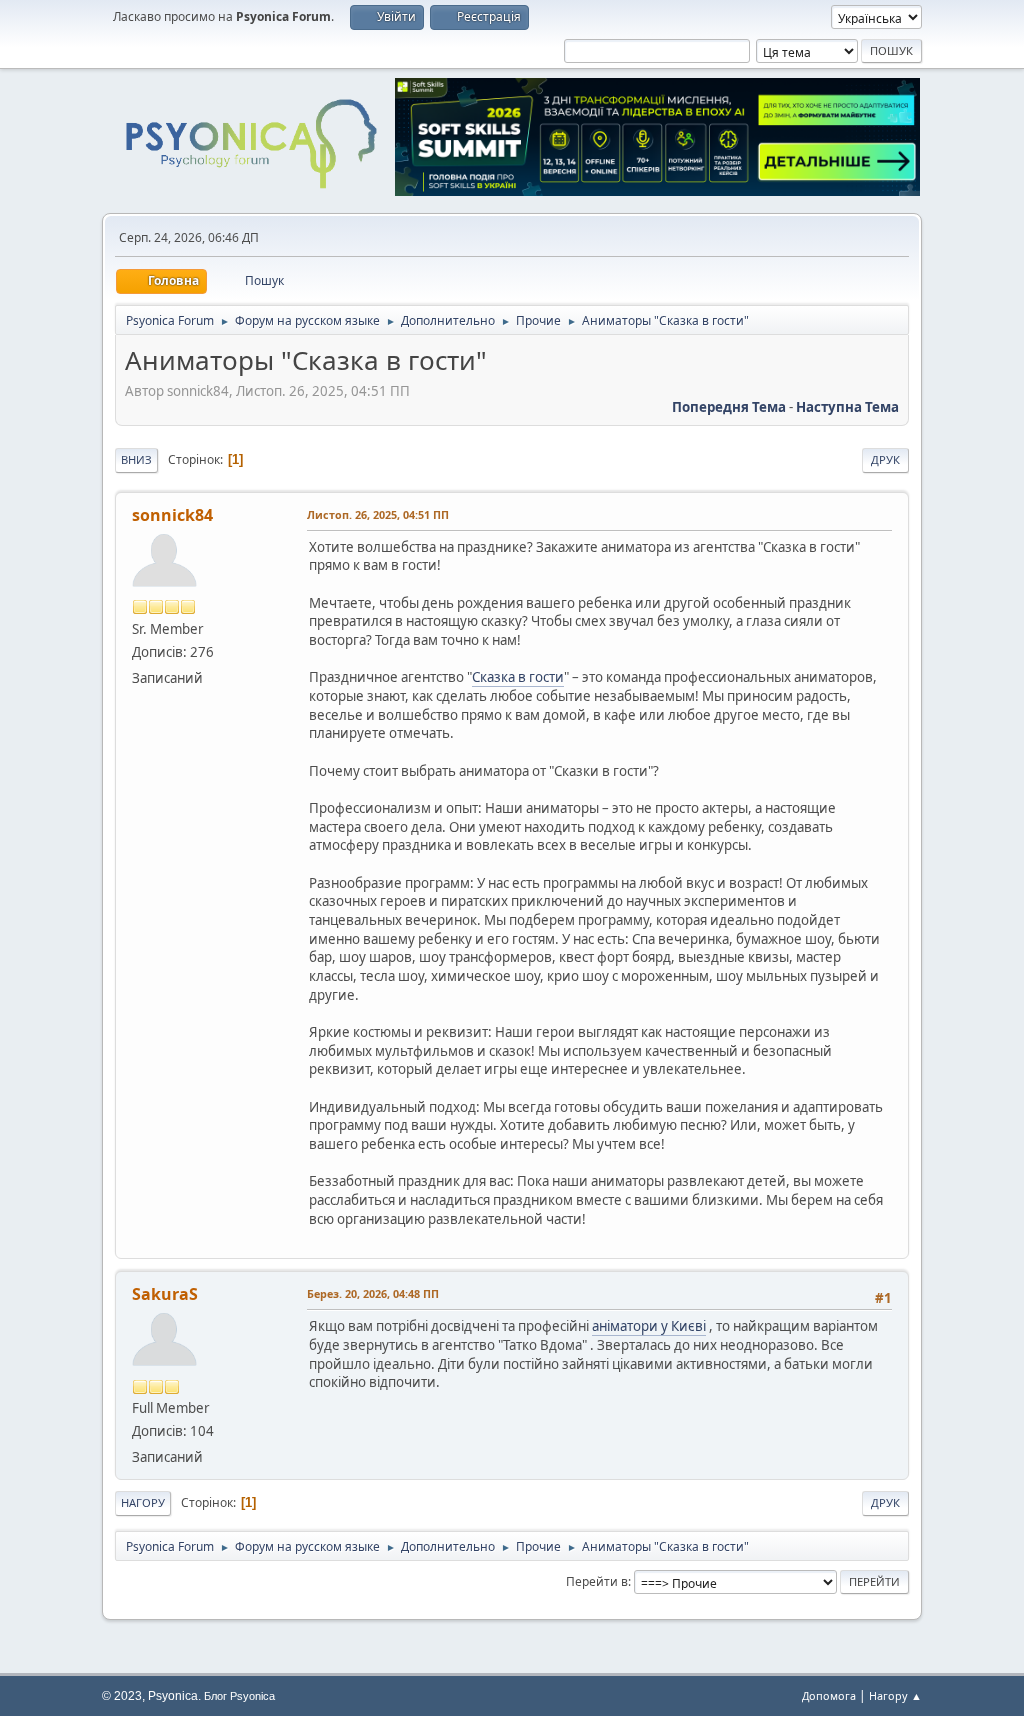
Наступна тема (847, 407)
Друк (885, 459)
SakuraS (165, 1294)
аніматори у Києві (649, 1326)
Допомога (829, 1695)
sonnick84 (172, 515)
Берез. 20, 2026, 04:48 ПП (373, 1293)
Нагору (143, 1502)
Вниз (136, 459)
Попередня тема (729, 407)
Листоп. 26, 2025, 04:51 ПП (378, 514)
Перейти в (597, 1581)
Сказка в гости (518, 677)
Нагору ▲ (895, 1695)
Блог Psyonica (239, 1696)
